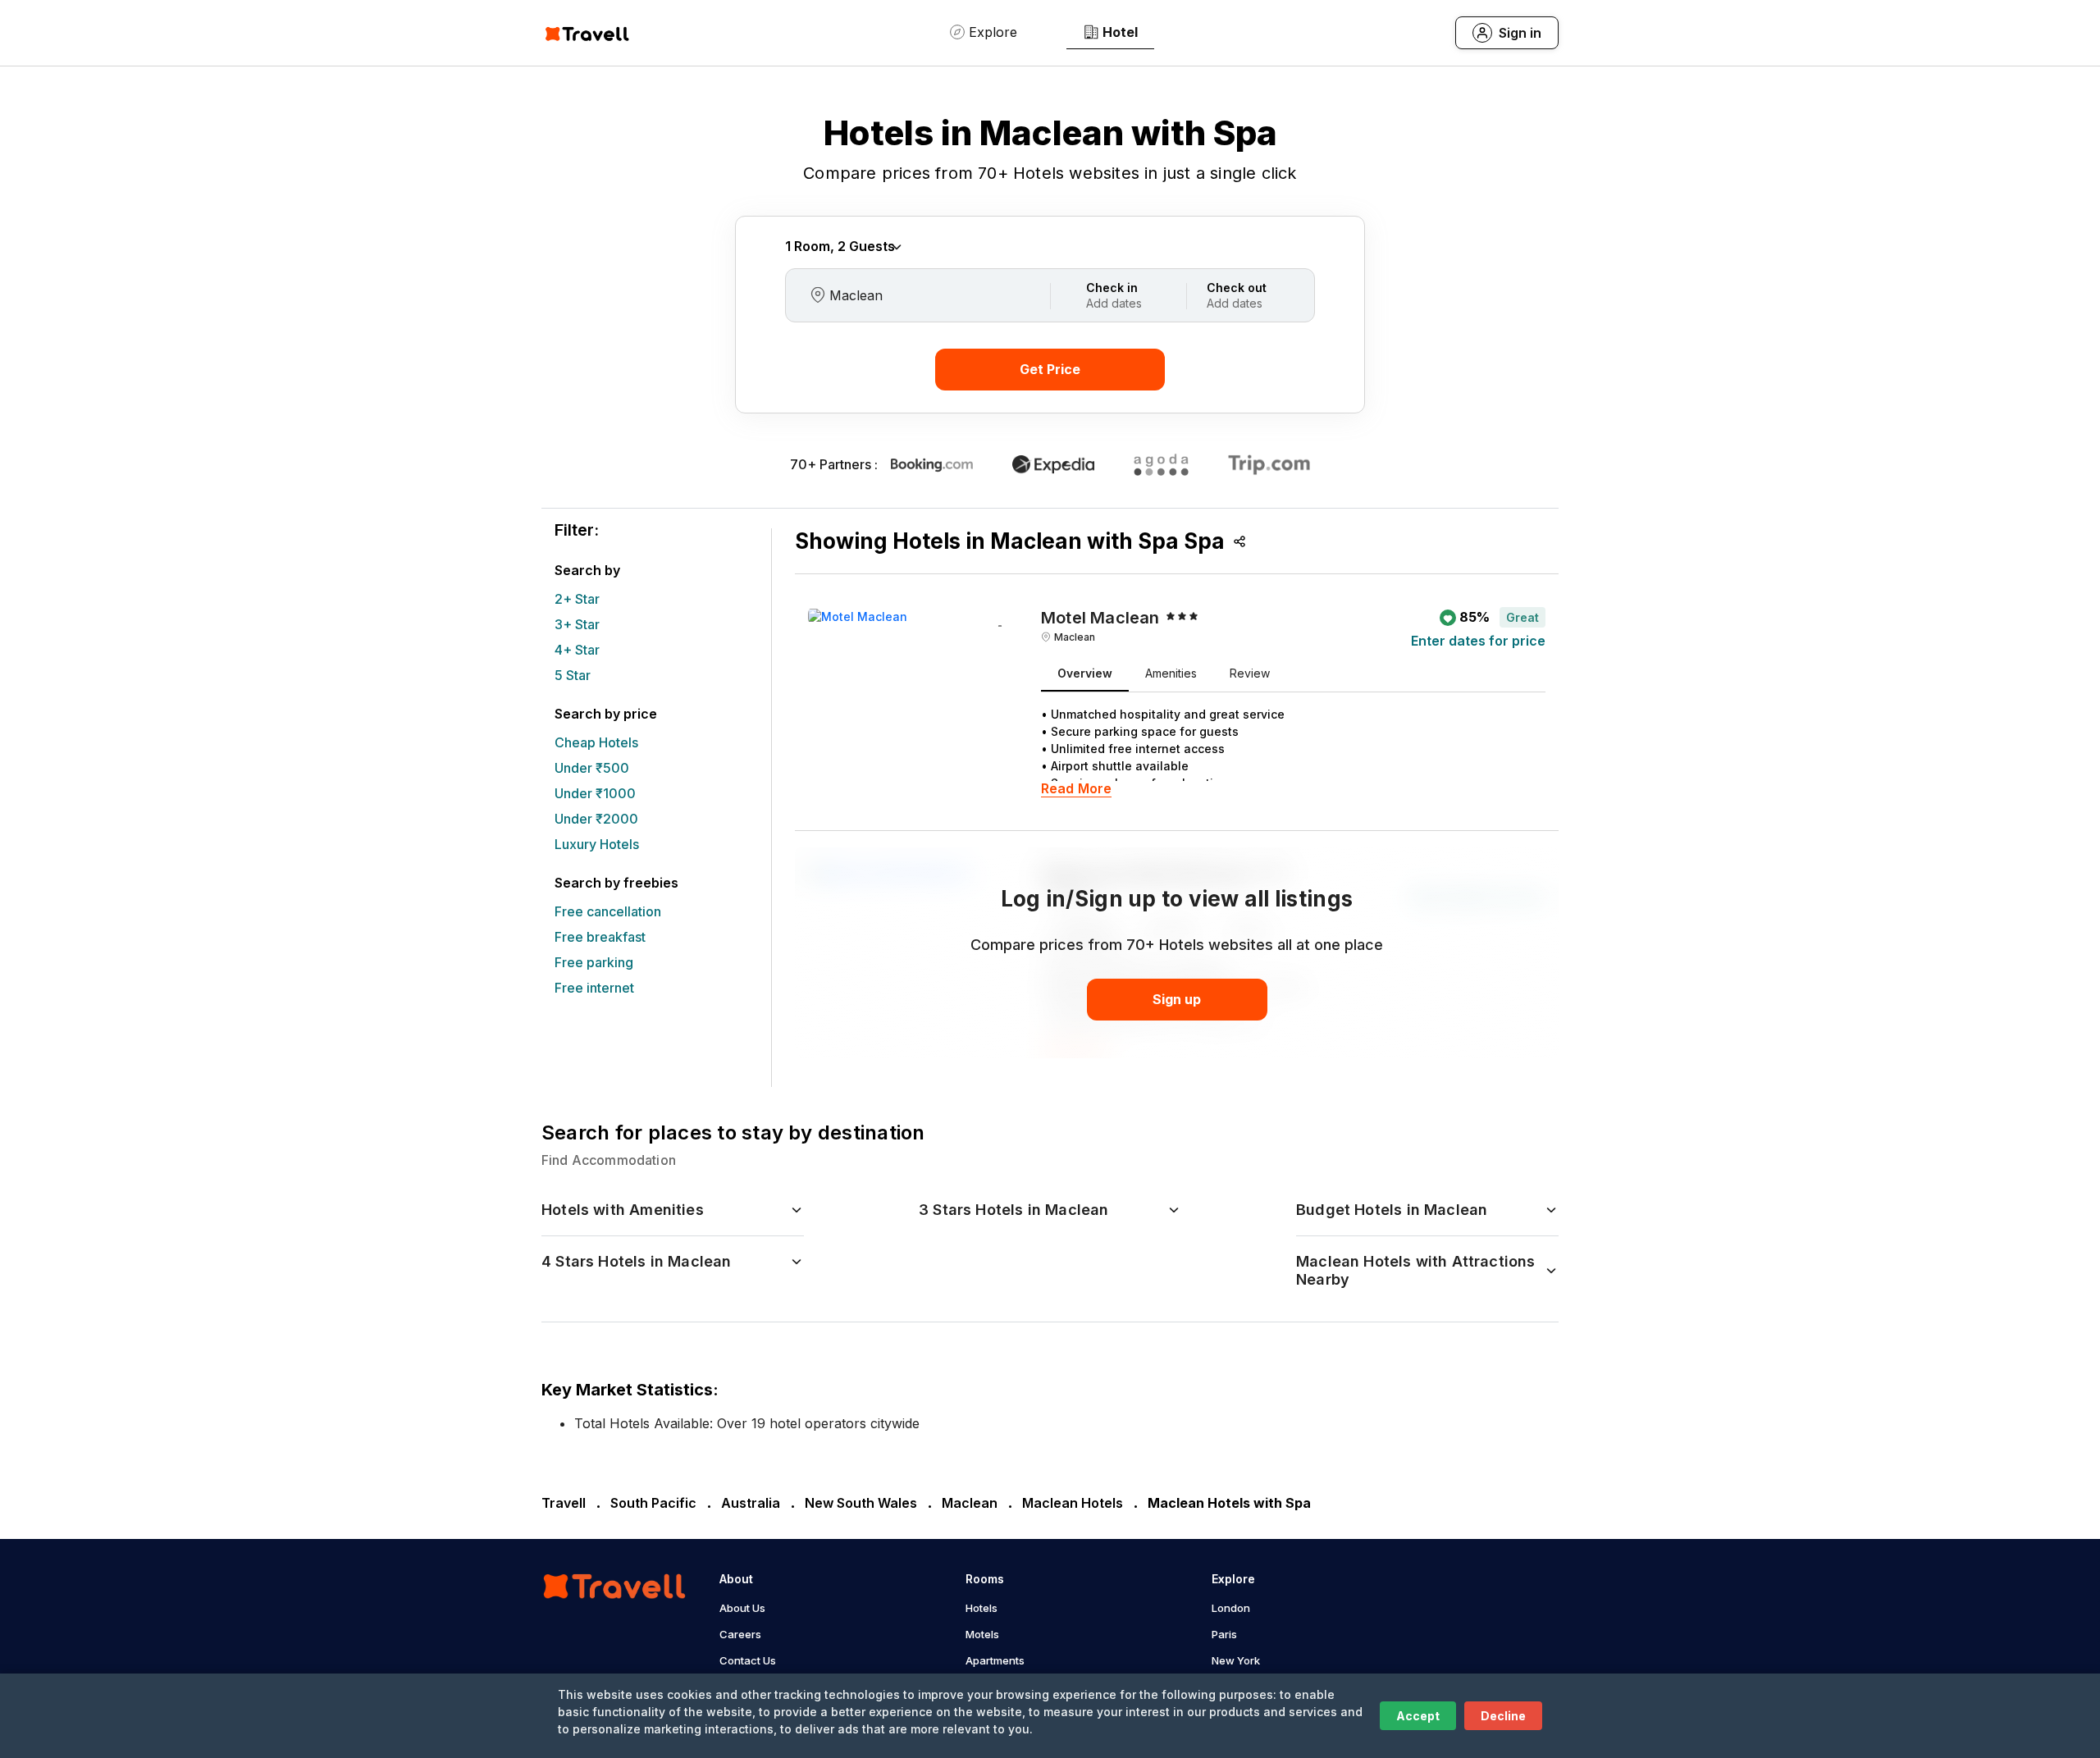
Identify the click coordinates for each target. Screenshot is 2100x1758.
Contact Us (748, 1660)
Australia (751, 1503)
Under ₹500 (592, 768)
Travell (564, 1503)
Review (1250, 673)
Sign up (1177, 999)
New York (1236, 1660)
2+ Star (577, 599)
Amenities (1171, 673)
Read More (1076, 789)
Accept (1418, 1716)
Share (1239, 541)
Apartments (995, 1660)
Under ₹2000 (596, 819)
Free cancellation (608, 911)
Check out (1237, 288)
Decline (1503, 1716)
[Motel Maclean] (858, 615)
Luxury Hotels (597, 844)
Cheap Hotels (596, 742)
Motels (982, 1634)
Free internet (594, 988)
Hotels (982, 1608)
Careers (740, 1634)
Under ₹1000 (595, 793)
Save (1000, 628)
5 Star (573, 675)
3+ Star (577, 624)
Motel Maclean (1100, 618)
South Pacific (653, 1503)
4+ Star (577, 650)
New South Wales (861, 1503)
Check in (1112, 288)
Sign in (1520, 33)
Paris (1224, 1634)
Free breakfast (600, 937)
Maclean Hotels (1073, 1503)
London (1231, 1608)
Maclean (1075, 637)
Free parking (594, 962)
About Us (742, 1608)
